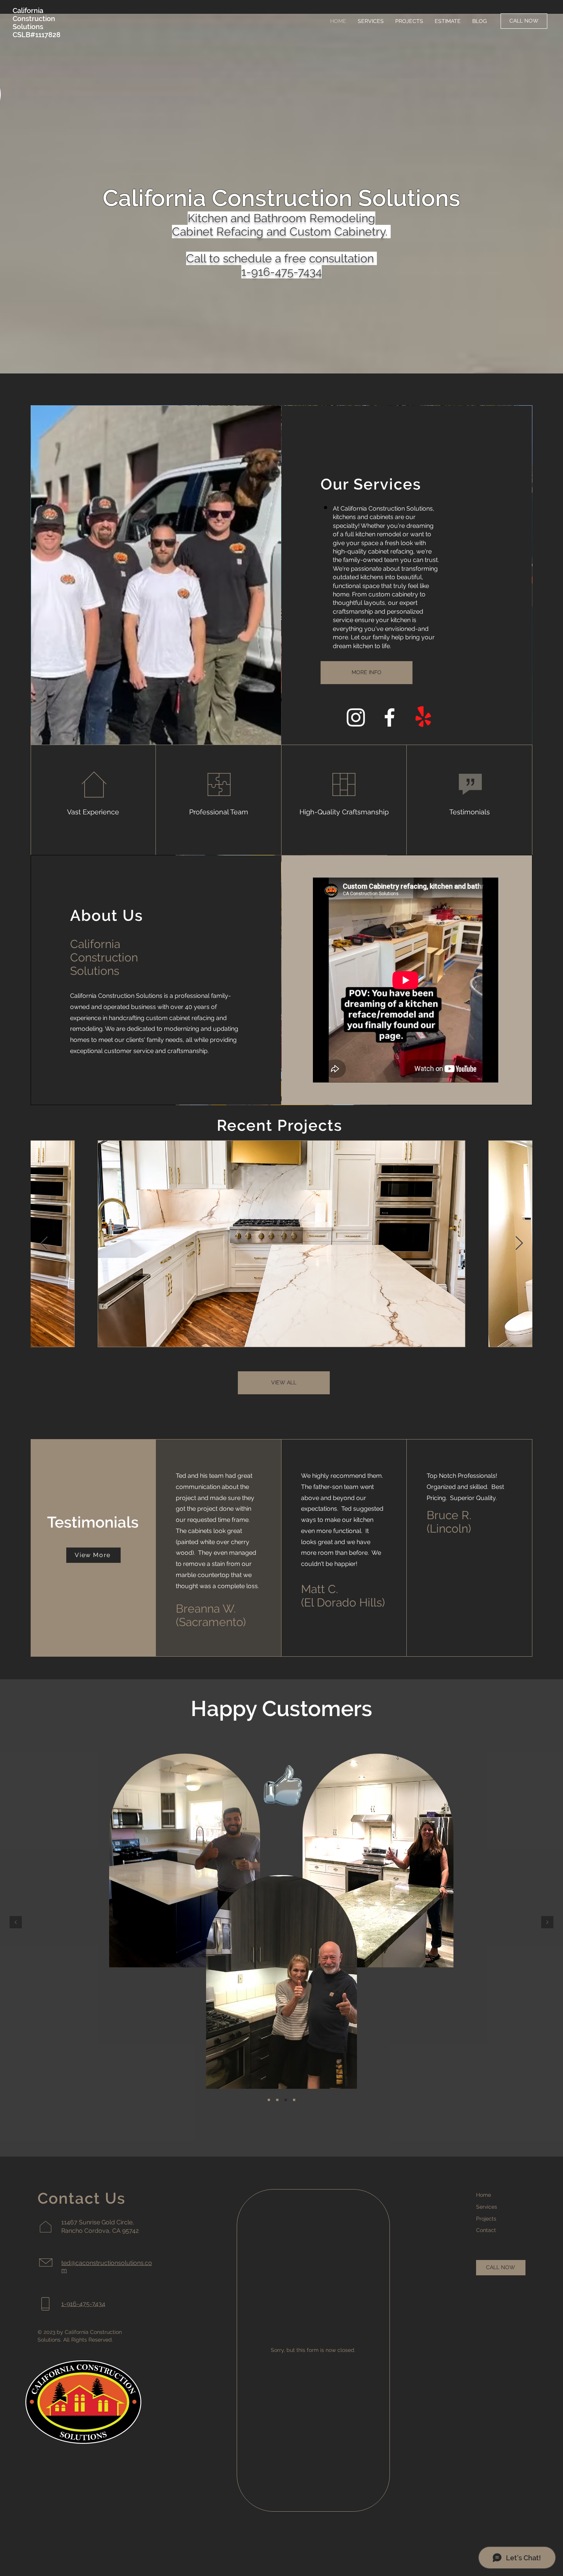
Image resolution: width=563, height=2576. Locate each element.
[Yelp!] (423, 717)
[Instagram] (356, 717)
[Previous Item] (44, 1244)
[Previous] (16, 1923)
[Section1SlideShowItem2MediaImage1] (277, 2100)
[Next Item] (519, 1244)
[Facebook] (390, 717)
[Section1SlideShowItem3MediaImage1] (286, 2100)
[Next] (547, 1923)
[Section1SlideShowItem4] (294, 2100)
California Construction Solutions (34, 19)
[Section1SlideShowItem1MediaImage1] (269, 2100)
